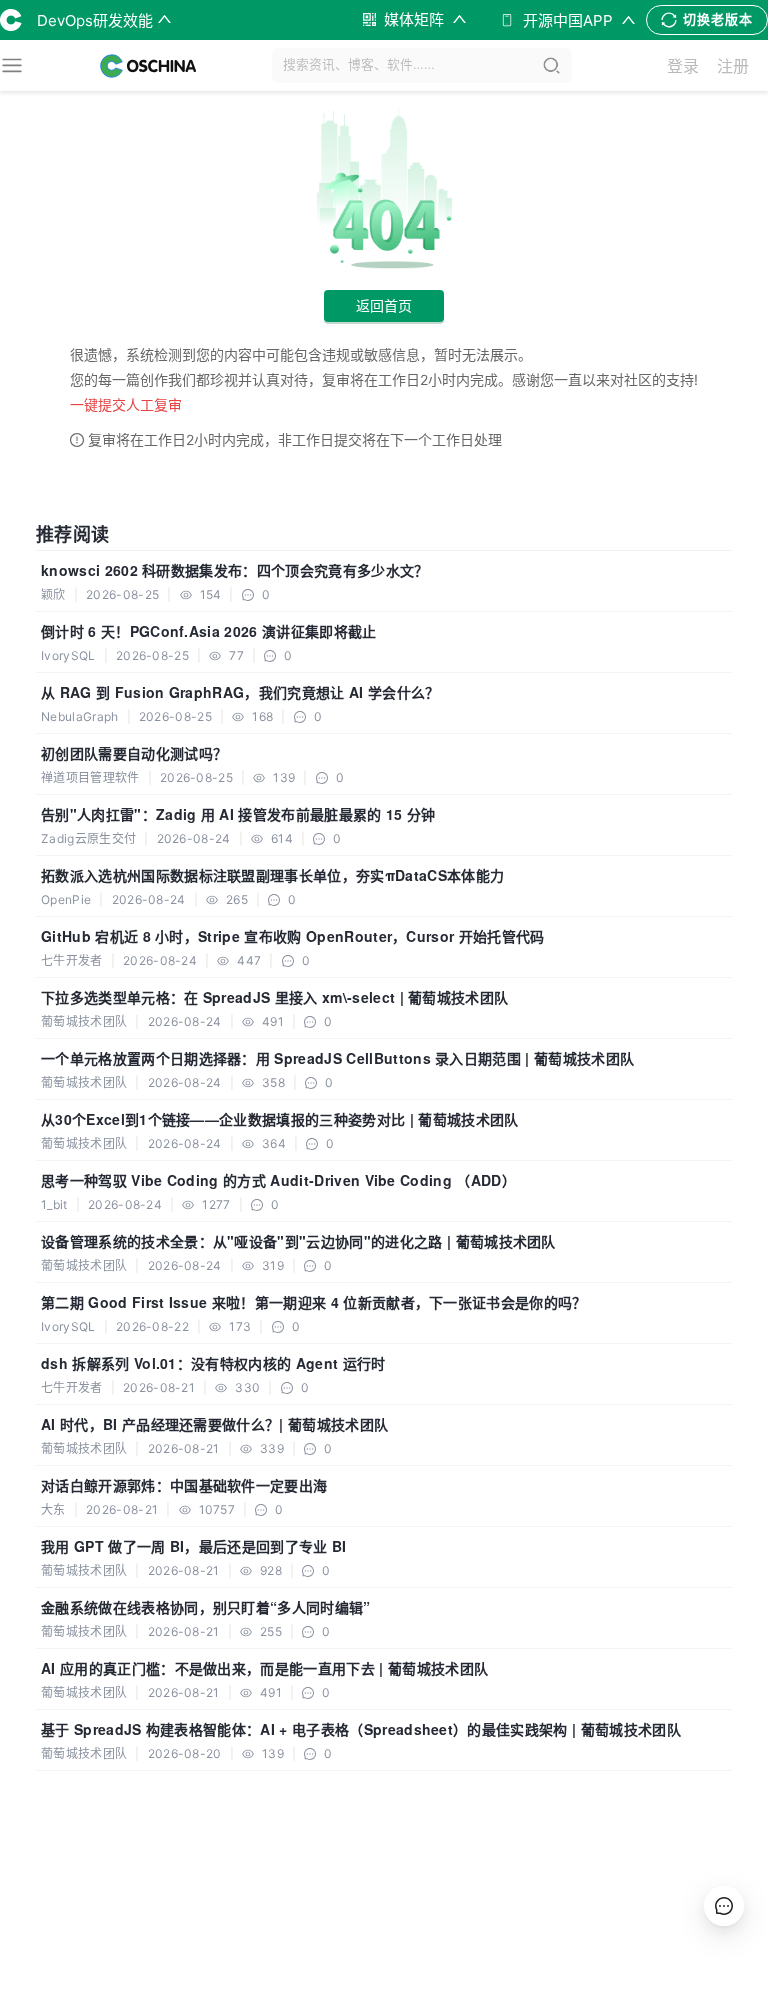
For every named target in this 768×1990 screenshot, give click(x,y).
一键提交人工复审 (126, 404)
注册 (733, 66)
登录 (683, 66)
